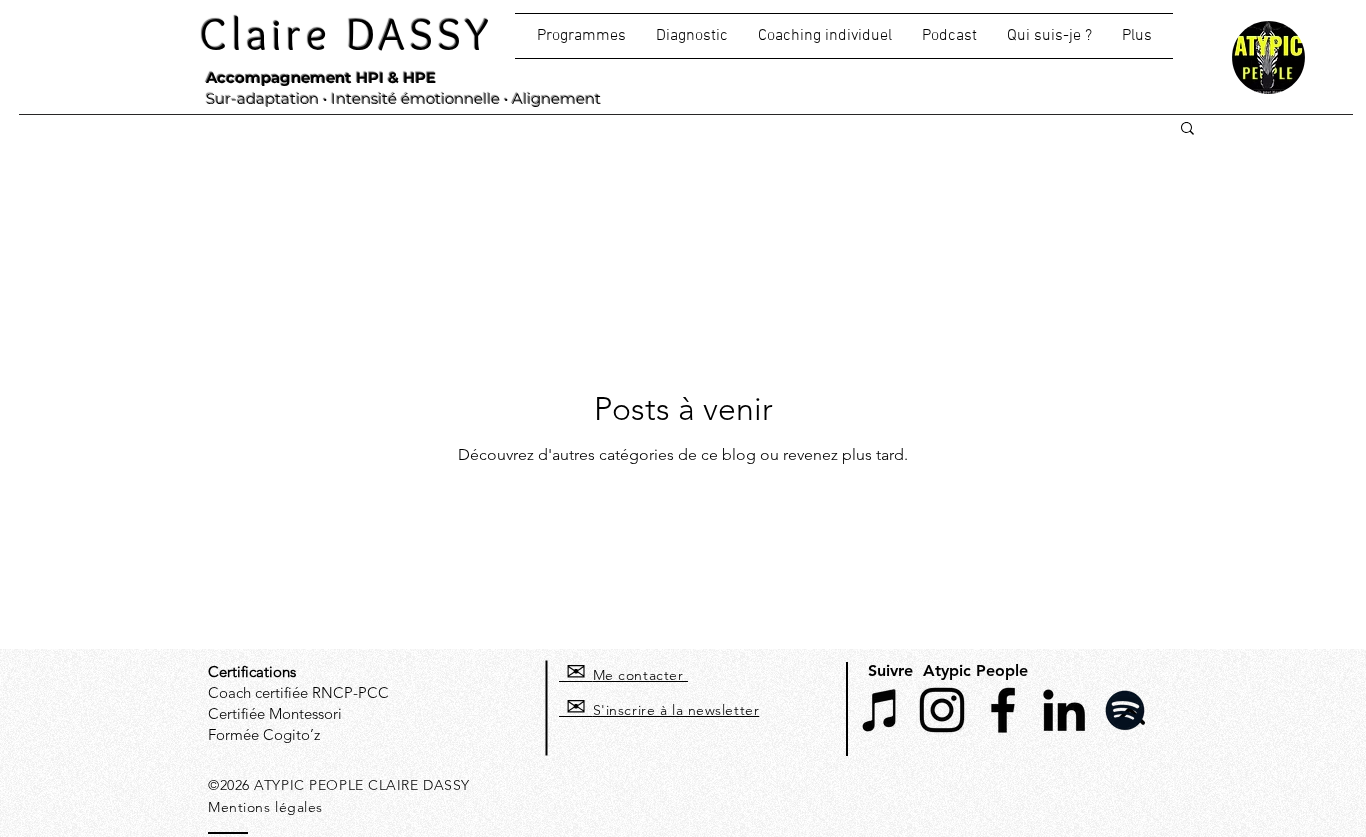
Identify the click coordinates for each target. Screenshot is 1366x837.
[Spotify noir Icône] (1125, 710)
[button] (825, 36)
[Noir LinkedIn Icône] (1064, 710)
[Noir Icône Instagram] (942, 710)
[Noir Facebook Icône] (1003, 710)
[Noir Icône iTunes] (881, 710)
